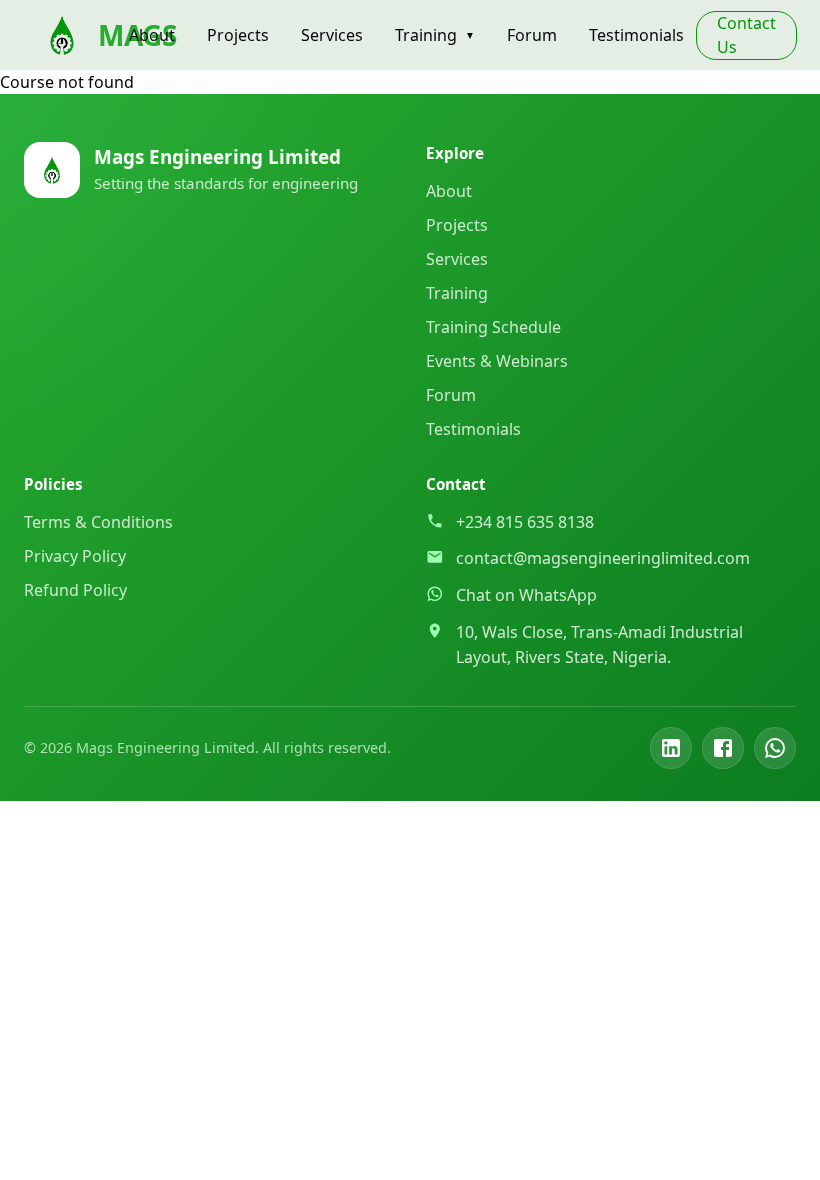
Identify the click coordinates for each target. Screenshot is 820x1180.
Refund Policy (75, 590)
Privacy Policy (75, 556)
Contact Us (746, 35)
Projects (238, 35)
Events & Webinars (497, 361)
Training (435, 35)
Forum (532, 35)
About (152, 35)
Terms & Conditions (98, 522)
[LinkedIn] (671, 748)
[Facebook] (723, 748)
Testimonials (636, 35)
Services (332, 35)
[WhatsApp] (775, 748)
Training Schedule (493, 327)
